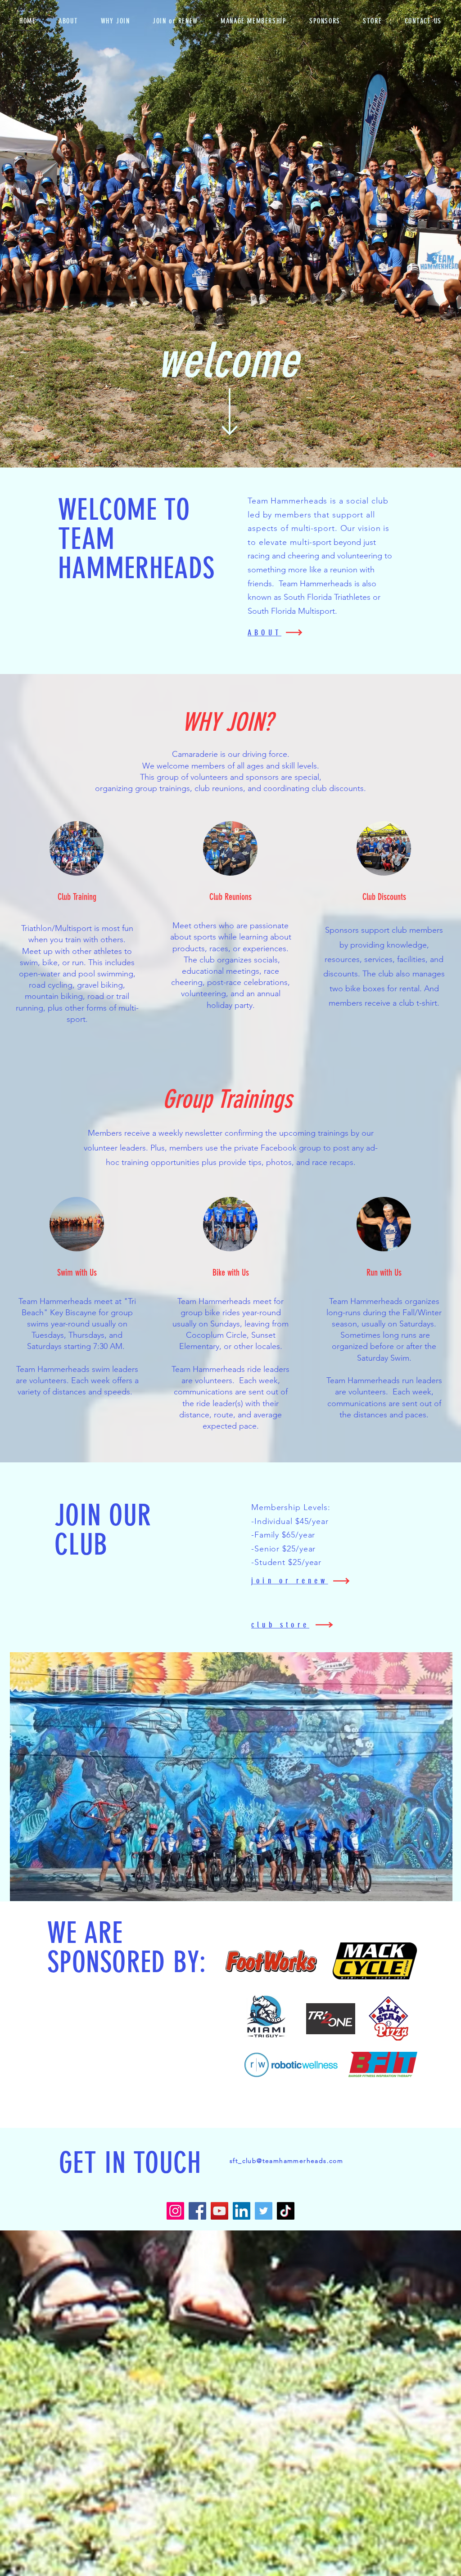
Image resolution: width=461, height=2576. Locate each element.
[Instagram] (175, 2211)
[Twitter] (264, 2211)
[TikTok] (286, 2211)
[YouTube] (219, 2211)
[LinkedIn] (242, 2211)
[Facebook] (197, 2211)
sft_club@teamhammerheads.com (286, 2161)
